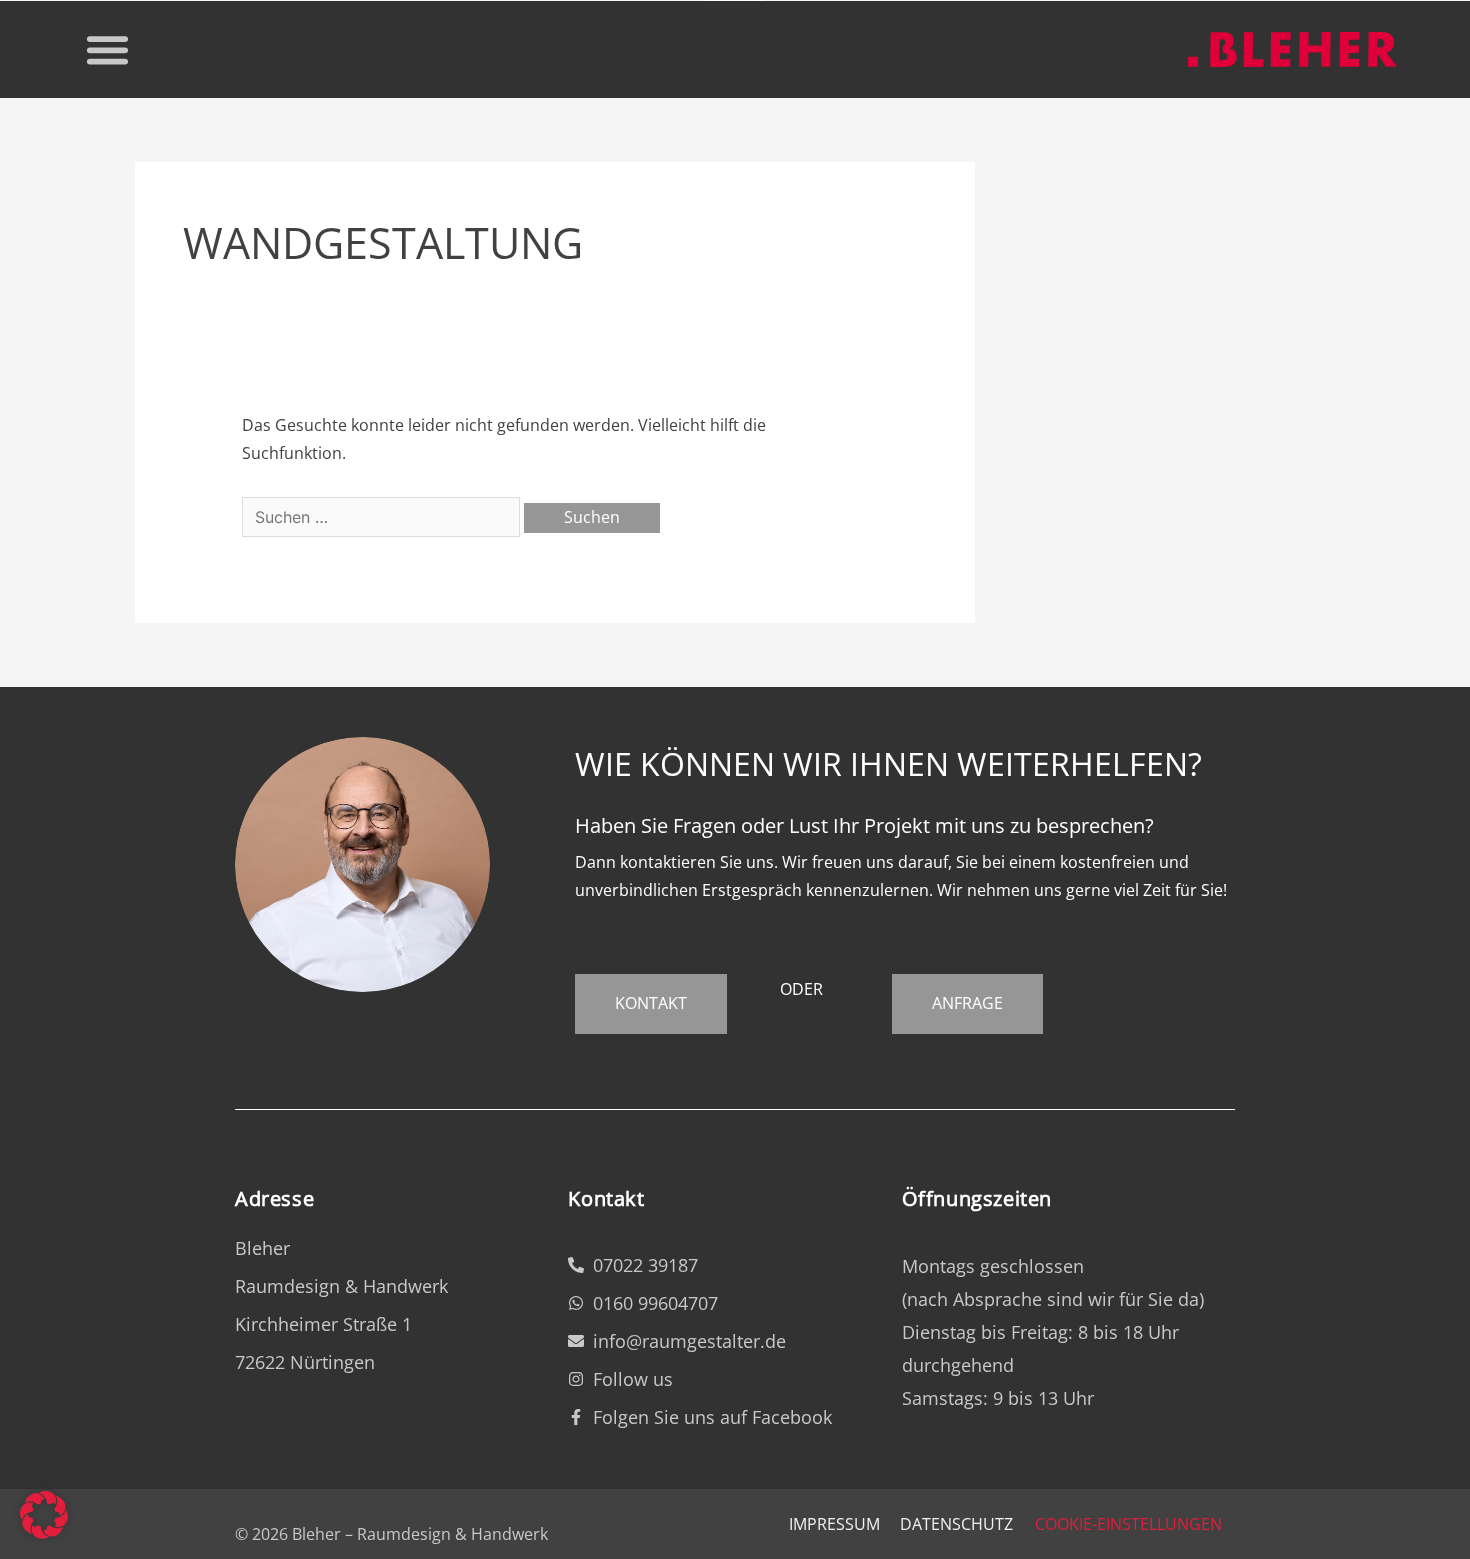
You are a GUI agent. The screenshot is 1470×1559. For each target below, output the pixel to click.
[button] (108, 50)
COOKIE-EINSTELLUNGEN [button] (1128, 1524)
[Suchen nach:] (383, 517)
